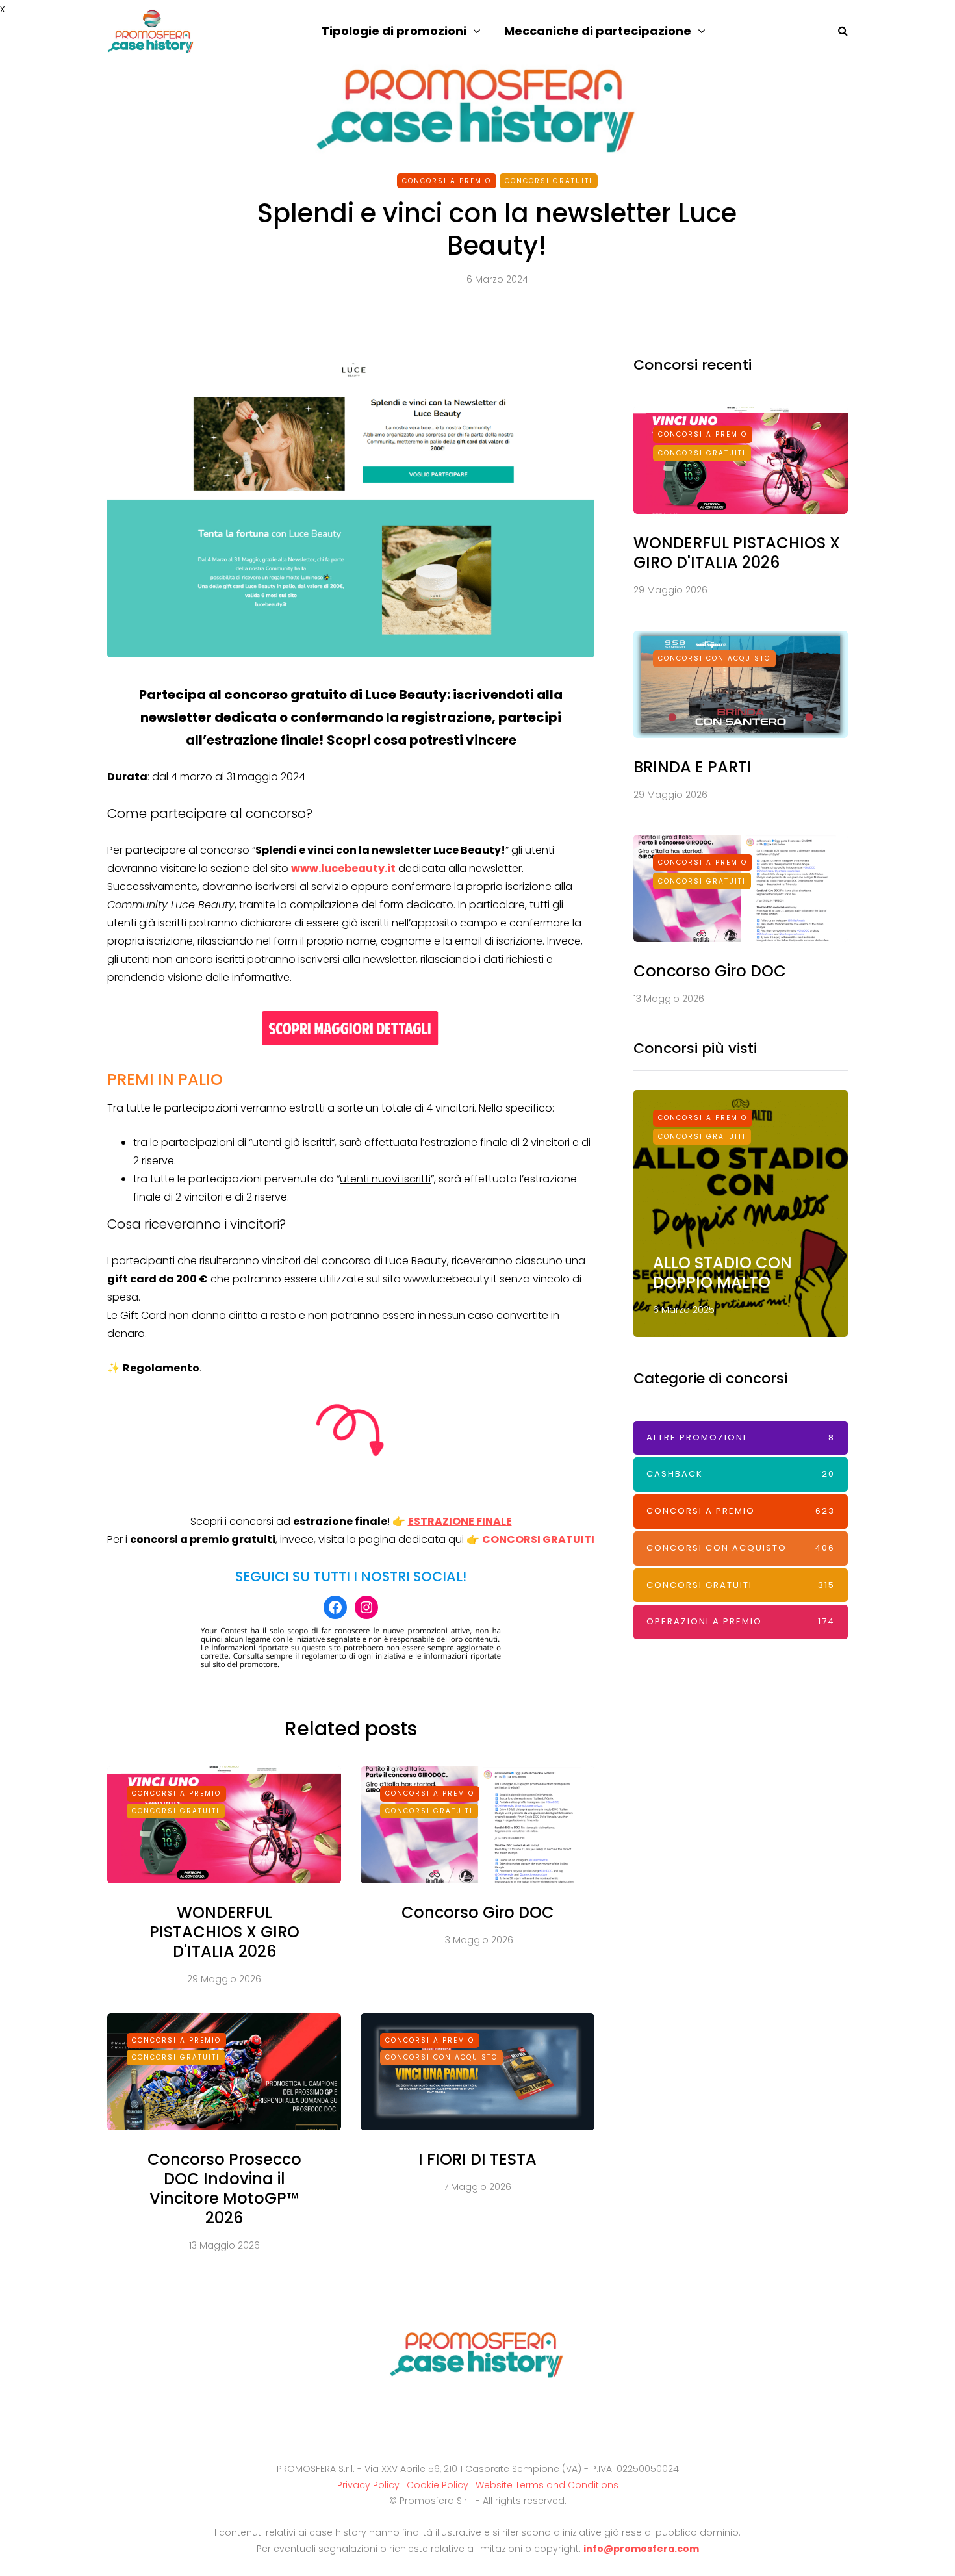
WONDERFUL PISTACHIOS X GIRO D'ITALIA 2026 (224, 1932)
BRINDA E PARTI (693, 767)
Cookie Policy (438, 2485)
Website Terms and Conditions (547, 2485)
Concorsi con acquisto (441, 2057)
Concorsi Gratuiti (549, 181)
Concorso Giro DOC (478, 1912)
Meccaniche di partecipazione (598, 31)
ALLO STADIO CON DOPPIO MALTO (722, 1272)
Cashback (741, 1474)
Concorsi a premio (447, 181)
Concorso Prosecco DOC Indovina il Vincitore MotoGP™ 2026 (224, 2188)
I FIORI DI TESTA (478, 2159)
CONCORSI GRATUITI (538, 1539)
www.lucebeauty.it (343, 868)
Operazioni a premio (741, 1621)
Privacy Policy (368, 2485)
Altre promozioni (741, 1437)
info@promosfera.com (641, 2549)
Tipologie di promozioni (394, 31)
